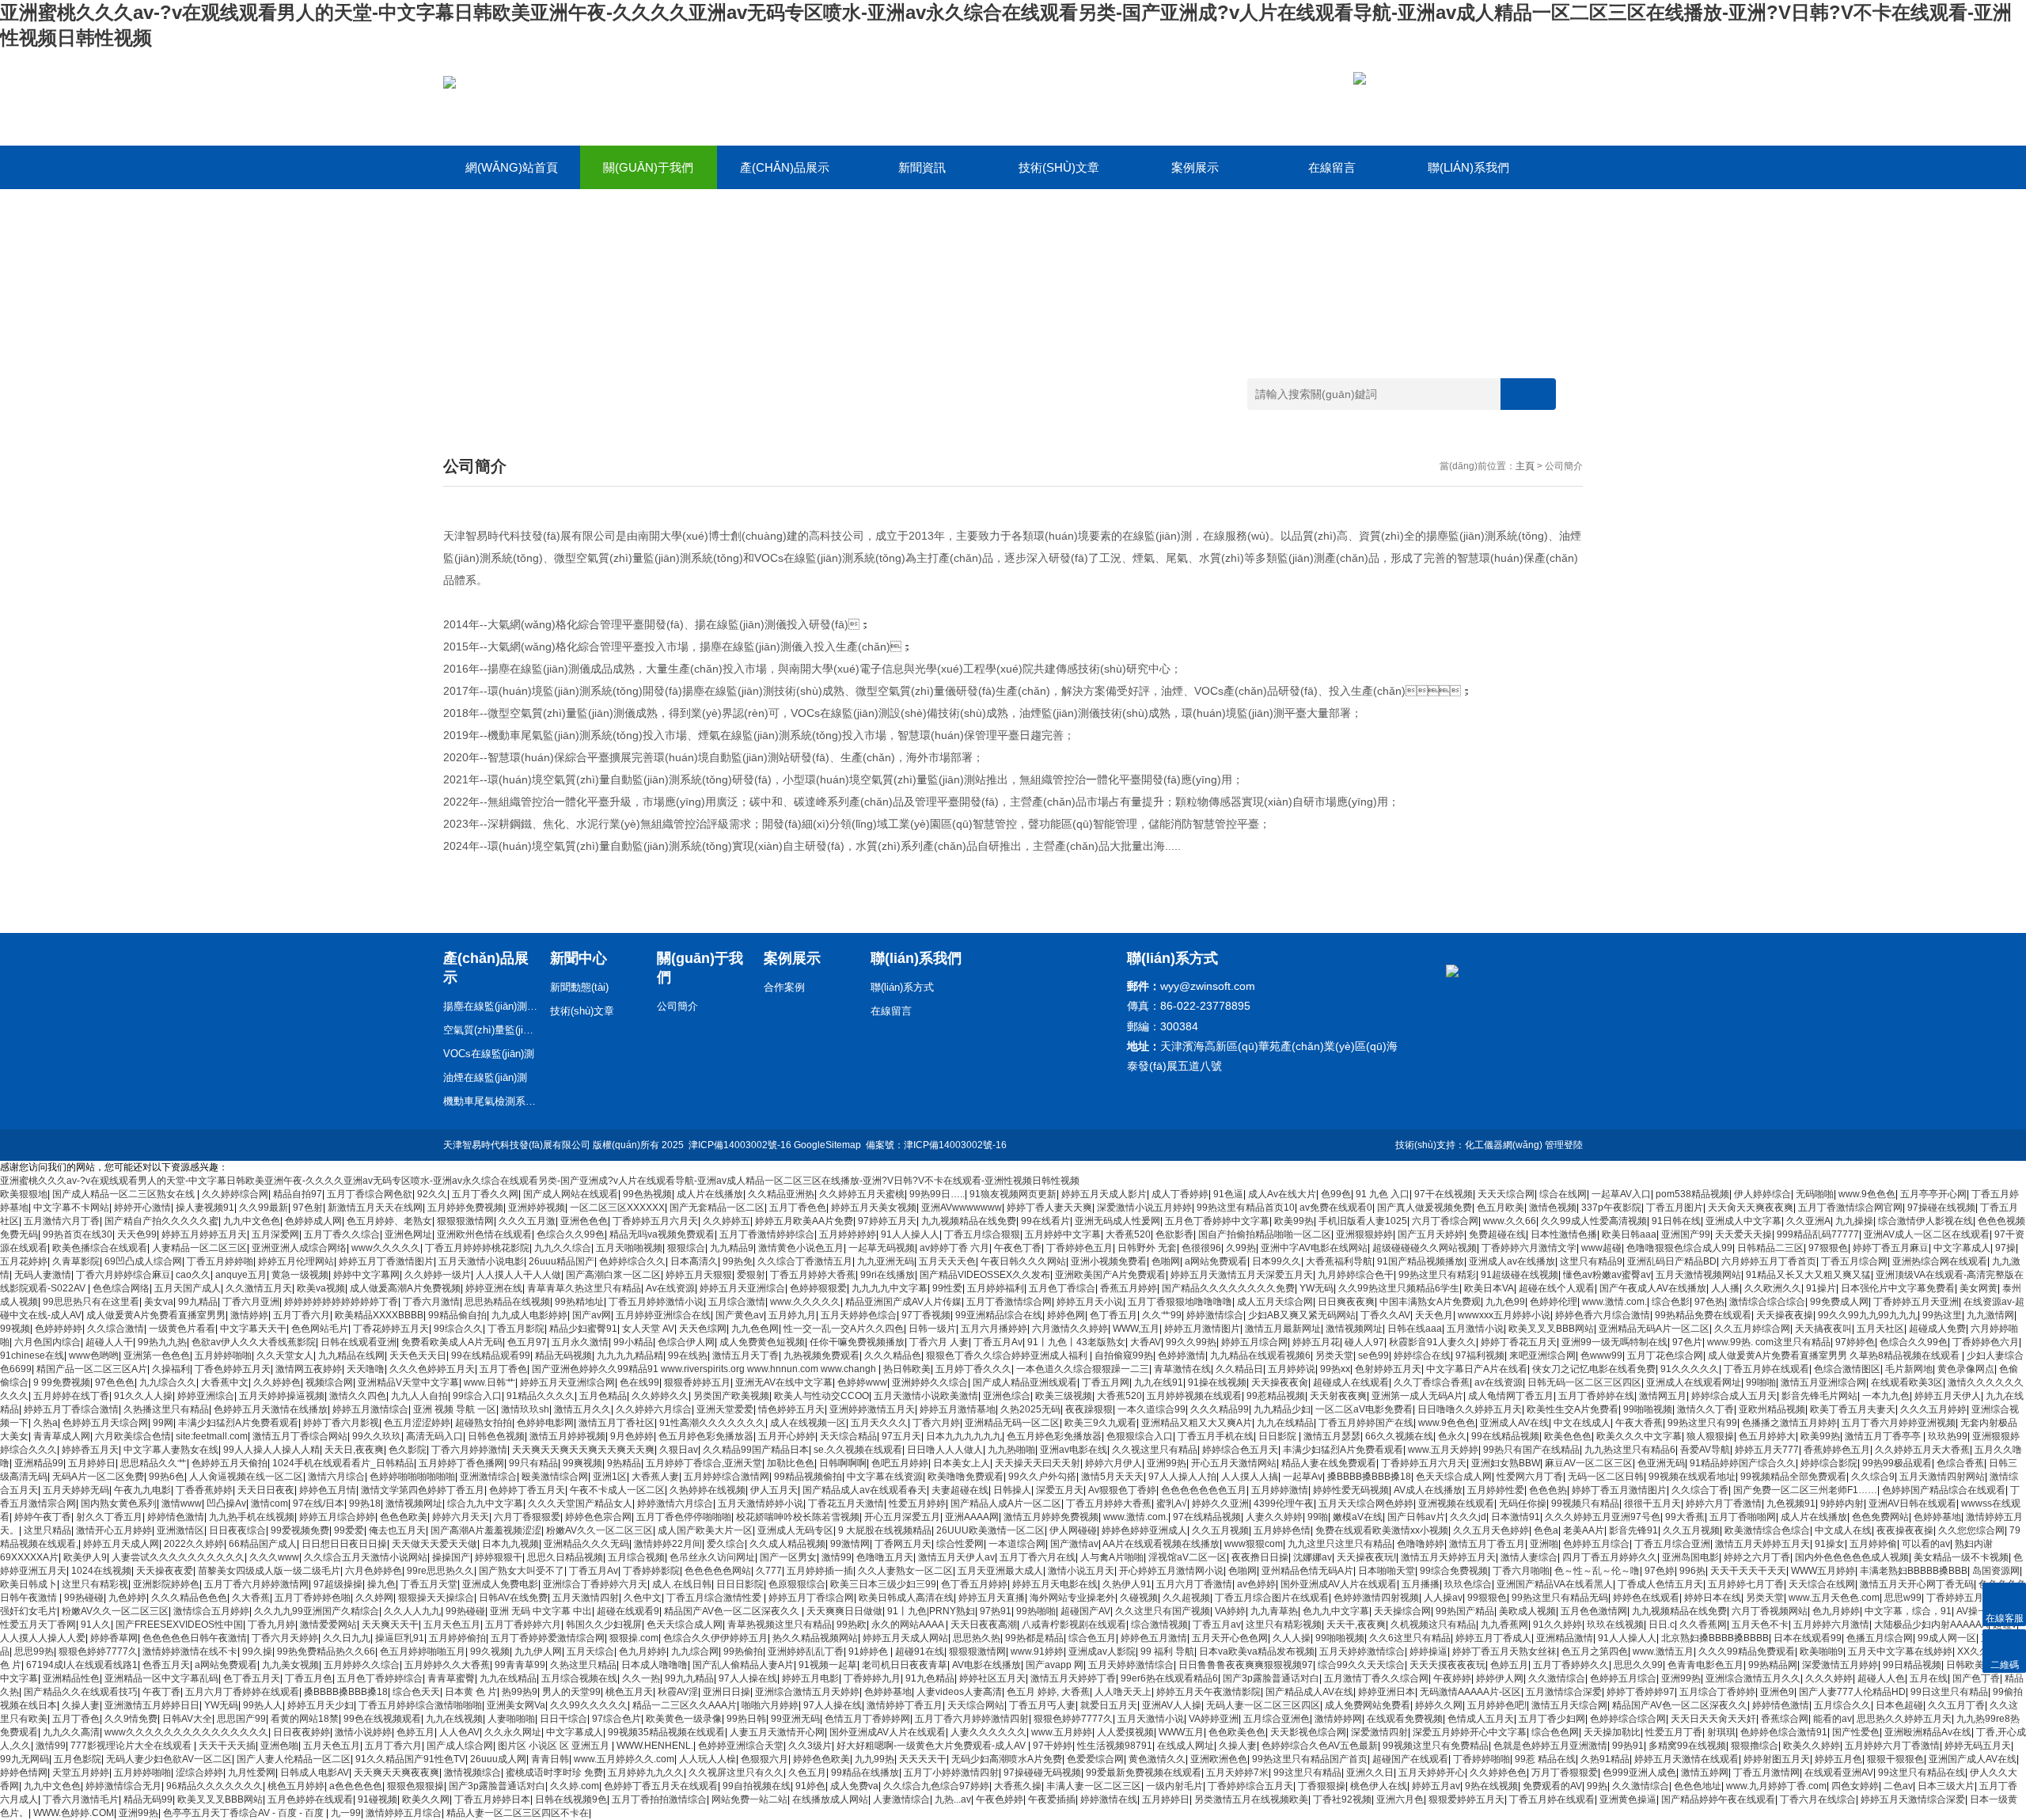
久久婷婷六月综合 (654, 1409)
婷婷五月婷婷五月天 (204, 1234)
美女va (159, 1302)
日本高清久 (694, 1261)
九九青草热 (1274, 1611)
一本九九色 (1886, 1396)
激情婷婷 (249, 1315)
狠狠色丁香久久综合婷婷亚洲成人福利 (1008, 1356)
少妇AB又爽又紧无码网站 (1302, 1315)
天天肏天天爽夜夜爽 (1751, 1208)
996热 (1692, 1571)
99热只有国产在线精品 (1531, 1450)
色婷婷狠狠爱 (818, 1288)
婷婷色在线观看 (1646, 1598)
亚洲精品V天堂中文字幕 (408, 1382)
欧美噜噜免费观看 (966, 1477)
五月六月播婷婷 (994, 1329)
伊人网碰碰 (1073, 1530)
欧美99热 (1294, 1221)
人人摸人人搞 (1250, 1477)
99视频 (15, 1329)
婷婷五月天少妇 (321, 1705)
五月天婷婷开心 (1432, 1773)
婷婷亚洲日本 (1387, 1692)
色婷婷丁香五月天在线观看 (661, 1786)
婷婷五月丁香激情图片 (386, 1261)
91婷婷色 (869, 1651)
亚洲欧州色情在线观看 (484, 1234)
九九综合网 (695, 1651)
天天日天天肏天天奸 (1713, 1719)
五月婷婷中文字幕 (1063, 1234)
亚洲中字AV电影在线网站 (1314, 1248)
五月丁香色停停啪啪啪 (684, 1517)
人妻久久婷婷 (1274, 1517)
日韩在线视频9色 (571, 1799)
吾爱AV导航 (1705, 1450)
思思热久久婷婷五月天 (1904, 1719)
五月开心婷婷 (787, 1436)
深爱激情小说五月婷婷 (1144, 1208)
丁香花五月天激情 (846, 1503)
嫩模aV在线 (1358, 1517)
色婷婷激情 (1182, 1356)
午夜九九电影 (142, 1490)
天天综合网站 (976, 1705)
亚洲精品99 (39, 1463)
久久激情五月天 (259, 1288)
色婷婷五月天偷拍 (230, 1463)
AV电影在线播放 (986, 1665)
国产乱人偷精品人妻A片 (743, 1665)
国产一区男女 (788, 1557)
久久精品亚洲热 (781, 1194)
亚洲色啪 (279, 1746)
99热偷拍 (743, 1651)
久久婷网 (374, 1598)
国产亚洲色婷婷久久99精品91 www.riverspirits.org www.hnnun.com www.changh (705, 1369)
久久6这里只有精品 (1410, 1638)
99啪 (1318, 1517)
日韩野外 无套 (1147, 1248)
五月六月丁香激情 (1194, 1584)
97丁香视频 (926, 1315)
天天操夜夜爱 (165, 1571)
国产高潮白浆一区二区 (613, 1275)
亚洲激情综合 (488, 1477)
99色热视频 (647, 1194)
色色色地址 (1698, 1786)
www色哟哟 (94, 1356)
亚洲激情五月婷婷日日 (152, 1705)
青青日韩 (550, 1759)
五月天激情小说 (1151, 1719)
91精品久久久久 (541, 1396)
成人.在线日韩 (682, 1584)
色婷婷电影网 (545, 1423)
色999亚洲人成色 (1639, 1773)
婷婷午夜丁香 (43, 1517)
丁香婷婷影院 (651, 1571)
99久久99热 (1191, 1342)
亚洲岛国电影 (1690, 1557)
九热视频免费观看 (821, 1356)
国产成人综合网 (460, 1746)
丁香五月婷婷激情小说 (656, 1302)
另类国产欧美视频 (731, 1396)
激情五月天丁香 (746, 1356)
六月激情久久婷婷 (1070, 1329)
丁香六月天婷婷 (285, 1638)
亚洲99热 (1167, 1463)
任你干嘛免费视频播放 (857, 1342)
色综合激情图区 (1847, 1369)
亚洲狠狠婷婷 (1364, 1234)
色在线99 (639, 1382)
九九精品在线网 (351, 1356)
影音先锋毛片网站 (1819, 1396)
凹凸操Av (226, 1503)
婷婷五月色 (1838, 1759)
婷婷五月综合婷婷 (337, 1517)
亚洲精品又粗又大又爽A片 (1197, 1423)
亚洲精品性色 (71, 1678)
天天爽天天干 (390, 1625)
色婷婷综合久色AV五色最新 (1320, 1746)
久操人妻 (81, 1705)
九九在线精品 (1285, 1423)
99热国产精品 (1465, 1611)
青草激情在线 (1182, 1369)
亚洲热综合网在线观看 (1940, 1261)
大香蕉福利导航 (1339, 1261)
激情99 (837, 1557)
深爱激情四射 (1379, 1732)
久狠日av (679, 1450)
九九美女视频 (290, 1665)
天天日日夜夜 (266, 1490)
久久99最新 (264, 1208)
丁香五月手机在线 (1216, 1436)
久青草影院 (76, 1261)
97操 (2005, 1248)
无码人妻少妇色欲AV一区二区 (169, 1759)
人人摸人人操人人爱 (43, 1638)
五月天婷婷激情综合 (1362, 1651)
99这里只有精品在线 (1922, 1773)
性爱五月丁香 (1674, 1732)
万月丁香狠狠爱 (1565, 1773)
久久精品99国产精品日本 (756, 1450)
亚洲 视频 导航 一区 (455, 1409)
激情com (269, 1503)
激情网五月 (1663, 1396)
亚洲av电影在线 (1074, 1450)
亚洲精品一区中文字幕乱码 (161, 1678)
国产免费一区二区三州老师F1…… (1805, 1490)
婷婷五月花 (1316, 1342)
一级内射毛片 (1174, 1786)
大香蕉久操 (1018, 1786)
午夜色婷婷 (1000, 1799)
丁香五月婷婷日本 (492, 1799)
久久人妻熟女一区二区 (905, 1571)
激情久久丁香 (1705, 1409)
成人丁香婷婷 (1180, 1194)
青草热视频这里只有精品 (780, 1625)
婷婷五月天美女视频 (874, 1208)
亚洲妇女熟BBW (1506, 1463)
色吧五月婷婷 (900, 1463)
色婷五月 (1509, 1665)
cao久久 (193, 1275)
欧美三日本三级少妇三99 (883, 1584)
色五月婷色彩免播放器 (706, 1436)
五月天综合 (590, 1651)
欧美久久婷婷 (1812, 1746)
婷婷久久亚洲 (1220, 1503)
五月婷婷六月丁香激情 (1892, 1746)
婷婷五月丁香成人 (1493, 1638)
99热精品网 (1773, 1665)
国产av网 (592, 1315)
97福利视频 (1480, 1356)
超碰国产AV (1085, 1611)
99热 (1597, 1786)
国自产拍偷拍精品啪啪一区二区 (1265, 1234)
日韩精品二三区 (1770, 1248)
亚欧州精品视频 (1772, 1409)
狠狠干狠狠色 (1895, 1759)
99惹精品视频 (1276, 1396)
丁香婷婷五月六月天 (655, 1221)
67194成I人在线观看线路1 (82, 1665)
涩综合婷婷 (199, 1773)
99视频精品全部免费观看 (1793, 1477)
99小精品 (633, 1342)
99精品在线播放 (865, 1773)
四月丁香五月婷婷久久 (1610, 1557)
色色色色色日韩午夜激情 (195, 1638)
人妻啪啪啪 (511, 1719)
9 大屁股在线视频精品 (885, 1530)
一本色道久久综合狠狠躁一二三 (1083, 1369)
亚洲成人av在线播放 (1512, 1261)
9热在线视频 (1491, 1786)
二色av (1898, 1786)
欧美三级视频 (1064, 1396)
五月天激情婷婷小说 (761, 1503)
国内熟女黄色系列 (119, 1503)
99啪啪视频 (1648, 1409)
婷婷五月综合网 (1254, 1342)
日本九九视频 (510, 1544)
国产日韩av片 (1416, 1517)
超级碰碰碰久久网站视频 (1425, 1248)
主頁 (1525, 466)
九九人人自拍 (419, 1396)
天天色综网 (703, 1329)
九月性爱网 (252, 1773)
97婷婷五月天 (887, 1221)
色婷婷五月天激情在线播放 (271, 1409)
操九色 (381, 1584)
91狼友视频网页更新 (1013, 1194)
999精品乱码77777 (1818, 1234)
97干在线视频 (1444, 1194)
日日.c (1662, 1625)
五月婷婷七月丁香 (1746, 1584)
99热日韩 (746, 1719)
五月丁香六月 (302, 1315)
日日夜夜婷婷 (302, 1732)
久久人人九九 (412, 1611)
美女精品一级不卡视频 (1961, 1557)
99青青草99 (520, 1665)
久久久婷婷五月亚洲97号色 (1603, 1517)
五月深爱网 (275, 1234)
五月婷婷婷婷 (848, 1234)
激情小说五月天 (1081, 1571)
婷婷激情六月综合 (675, 1503)
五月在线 (1929, 1678)
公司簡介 (677, 1006)
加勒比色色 (791, 1463)
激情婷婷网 (1338, 1719)
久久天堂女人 (285, 1356)
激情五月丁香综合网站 (300, 1436)
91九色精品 (930, 1678)
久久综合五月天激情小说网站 (366, 1557)
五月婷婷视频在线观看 (1194, 1396)
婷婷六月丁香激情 (1724, 1503)
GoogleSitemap (827, 1145)
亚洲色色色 (584, 1221)
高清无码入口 (434, 1436)
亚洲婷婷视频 (537, 1208)
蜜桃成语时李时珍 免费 (554, 1773)
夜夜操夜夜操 (1905, 1530)
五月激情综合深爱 (1564, 1692)
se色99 (1373, 1356)
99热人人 (263, 1705)
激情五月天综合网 (1569, 1705)
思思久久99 (1638, 1665)
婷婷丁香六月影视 (341, 1423)
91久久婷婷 (1557, 1625)
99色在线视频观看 (382, 1719)
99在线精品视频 (1505, 1436)
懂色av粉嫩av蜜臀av (1607, 1275)
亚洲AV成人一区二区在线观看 (1927, 1234)
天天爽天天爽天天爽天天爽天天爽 (583, 1450)
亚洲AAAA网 (972, 1517)
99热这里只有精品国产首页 (1310, 1759)
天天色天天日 (418, 1356)
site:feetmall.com (212, 1436)
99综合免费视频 (1454, 1571)
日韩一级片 (932, 1329)
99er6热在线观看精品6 (1169, 1678)
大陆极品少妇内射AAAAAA (1931, 1625)
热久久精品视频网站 (815, 1638)
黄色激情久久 (1157, 1759)
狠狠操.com (634, 1638)
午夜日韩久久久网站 (1023, 1261)
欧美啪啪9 (1821, 1651)
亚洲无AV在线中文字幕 (784, 1382)
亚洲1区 (610, 1477)
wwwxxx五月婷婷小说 (1504, 1315)
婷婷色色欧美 (821, 1759)
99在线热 (688, 1356)
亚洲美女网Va (516, 1705)
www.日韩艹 (489, 1382)
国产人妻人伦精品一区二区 (294, 1759)
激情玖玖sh (525, 1409)
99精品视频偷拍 (808, 1477)
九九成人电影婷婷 (529, 1315)
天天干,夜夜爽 (1356, 1625)
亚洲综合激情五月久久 (1753, 1678)
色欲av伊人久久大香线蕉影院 (254, 1342)
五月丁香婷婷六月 (523, 1625)
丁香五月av (1217, 1625)
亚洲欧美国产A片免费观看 (1110, 1275)
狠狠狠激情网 (465, 1221)
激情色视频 (1553, 1208)
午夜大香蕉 (1639, 1423)
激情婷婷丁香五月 (905, 1705)
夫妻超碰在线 (960, 1490)
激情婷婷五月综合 (404, 1813)
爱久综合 (726, 1544)
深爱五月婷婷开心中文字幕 (1470, 1732)
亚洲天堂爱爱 (725, 1409)
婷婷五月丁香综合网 (811, 1598)
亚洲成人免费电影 (500, 1584)
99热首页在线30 (78, 1234)
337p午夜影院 (1611, 1208)
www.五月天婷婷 (1443, 1450)
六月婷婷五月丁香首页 (1769, 1261)
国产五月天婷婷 (1431, 1234)
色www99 (1601, 1356)
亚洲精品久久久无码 (586, 1544)
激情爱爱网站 (328, 1625)
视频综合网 (329, 1382)
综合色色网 (1555, 1732)
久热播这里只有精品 (166, 1409)
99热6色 (167, 1477)
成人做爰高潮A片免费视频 (405, 1288)
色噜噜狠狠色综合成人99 (1679, 1248)
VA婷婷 (1230, 1611)
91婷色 (810, 1786)
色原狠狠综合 (797, 1584)
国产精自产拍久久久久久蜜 (161, 1221)
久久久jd (1468, 1517)
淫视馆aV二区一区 (1188, 1557)
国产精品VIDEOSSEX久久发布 (985, 1275)
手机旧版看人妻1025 (1363, 1221)
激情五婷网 (1705, 1773)
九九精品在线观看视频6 (1260, 1356)
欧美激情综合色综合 (1767, 1530)
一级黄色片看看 (182, 1329)
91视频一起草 (828, 1665)
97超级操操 (338, 1584)
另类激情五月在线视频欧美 (1251, 1799)
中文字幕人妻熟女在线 (171, 1450)
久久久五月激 (527, 1221)
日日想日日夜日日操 (344, 1544)
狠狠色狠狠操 (415, 1786)
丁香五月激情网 (1766, 1773)
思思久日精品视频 (565, 1557)
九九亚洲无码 (886, 1261)
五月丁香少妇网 (1552, 1719)
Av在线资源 (670, 1288)
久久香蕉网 (1703, 1625)
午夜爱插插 (1052, 1799)
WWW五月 (1181, 1732)
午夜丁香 (161, 1692)
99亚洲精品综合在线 (999, 1315)
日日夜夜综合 (237, 1530)
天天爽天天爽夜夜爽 (396, 1773)
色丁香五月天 (252, 1678)
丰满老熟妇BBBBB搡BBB (1914, 1571)
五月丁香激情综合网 (1009, 1302)
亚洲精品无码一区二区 (1012, 1423)
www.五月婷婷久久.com (624, 1759)
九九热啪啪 (1011, 1450)
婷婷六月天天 (461, 1517)
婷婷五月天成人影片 (1104, 1194)
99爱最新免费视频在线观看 (1144, 1773)
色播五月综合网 (1880, 1638)
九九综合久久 (168, 1382)
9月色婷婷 (632, 1436)
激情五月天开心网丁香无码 (1917, 1584)
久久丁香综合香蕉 (1432, 1382)
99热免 (738, 1261)
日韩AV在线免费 (513, 1598)
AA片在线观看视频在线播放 (1161, 1544)
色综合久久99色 (571, 1234)
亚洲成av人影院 (1102, 1651)
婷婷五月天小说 (1090, 1302)
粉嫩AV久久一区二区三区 (599, 1530)
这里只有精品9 (1591, 1261)
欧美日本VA (1489, 1288)
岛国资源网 (1996, 1571)
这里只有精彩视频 (1284, 1625)
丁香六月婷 (936, 1423)
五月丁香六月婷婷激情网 (256, 1584)
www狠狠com (1254, 1544)
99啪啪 (1761, 1382)
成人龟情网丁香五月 (1511, 1396)
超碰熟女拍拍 (484, 1423)
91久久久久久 (1690, 1369)
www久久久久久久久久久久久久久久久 (186, 1732)
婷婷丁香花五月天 (1519, 1342)
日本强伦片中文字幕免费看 (1898, 1288)
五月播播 (1421, 1584)
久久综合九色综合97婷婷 (936, 1786)
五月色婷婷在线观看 (310, 1799)
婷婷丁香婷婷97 (1641, 1692)
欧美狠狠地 (24, 1194)
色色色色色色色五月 (1204, 1490)
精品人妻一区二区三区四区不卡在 (518, 1813)
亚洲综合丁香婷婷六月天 (595, 1584)
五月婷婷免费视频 (465, 1208)
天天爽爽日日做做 (844, 1611)
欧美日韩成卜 (28, 1584)
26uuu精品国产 (562, 1261)
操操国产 (451, 1557)
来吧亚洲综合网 (1542, 1356)
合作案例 (784, 987)
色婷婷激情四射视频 (1376, 1598)
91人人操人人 (910, 1234)
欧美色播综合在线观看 (100, 1248)
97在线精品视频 (1207, 1517)
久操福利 (171, 1369)
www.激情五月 (1663, 1651)
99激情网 (850, 1544)
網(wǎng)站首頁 (512, 167)
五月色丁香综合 (1062, 1288)
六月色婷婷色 (374, 1571)
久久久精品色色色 (189, 1598)
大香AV (1146, 1342)
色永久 (1452, 1436)
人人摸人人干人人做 (518, 1275)
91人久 (96, 1625)
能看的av (1833, 1719)
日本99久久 (1277, 1261)
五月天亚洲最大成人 (1000, 1571)
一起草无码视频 (882, 1248)
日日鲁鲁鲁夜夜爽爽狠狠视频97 (1246, 1665)
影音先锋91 (1633, 1530)
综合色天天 (416, 1692)
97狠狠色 (1828, 1248)
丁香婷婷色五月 (1079, 1248)
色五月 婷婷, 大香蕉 (1048, 1692)
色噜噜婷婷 (1421, 1544)
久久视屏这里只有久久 (736, 1773)
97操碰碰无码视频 (1042, 1773)
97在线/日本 (319, 1503)
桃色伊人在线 (1379, 1786)
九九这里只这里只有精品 (1340, 1544)
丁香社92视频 (1342, 1799)
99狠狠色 (1487, 1598)
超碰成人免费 (1937, 1329)
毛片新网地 (1909, 1369)
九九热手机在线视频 (252, 1517)
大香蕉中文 (225, 1382)
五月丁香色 (503, 1369)
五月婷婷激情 (1280, 1490)
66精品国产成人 (263, 1544)
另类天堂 (1334, 1356)
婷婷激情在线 (1109, 1799)
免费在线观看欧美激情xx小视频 (1382, 1530)
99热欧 (852, 1625)
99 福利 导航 (1167, 1651)
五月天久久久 (879, 1423)
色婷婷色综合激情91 (1784, 1732)
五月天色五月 (452, 1625)
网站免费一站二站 (749, 1799)
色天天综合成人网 (1454, 1477)
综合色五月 (1092, 1638)
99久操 (257, 1651)
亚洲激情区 (180, 1530)
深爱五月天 (1060, 1490)
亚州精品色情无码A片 (1307, 1571)
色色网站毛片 (320, 1329)
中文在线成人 (1582, 1423)
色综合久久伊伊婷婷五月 (715, 1638)
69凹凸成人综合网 (143, 1261)
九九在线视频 (454, 1719)
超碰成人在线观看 (1351, 1382)
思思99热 (34, 1651)
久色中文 (643, 1598)
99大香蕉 (1685, 1517)
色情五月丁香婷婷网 (867, 1719)
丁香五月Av (998, 1342)
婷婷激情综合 (1215, 1315)
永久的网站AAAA (909, 1625)
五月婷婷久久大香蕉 (447, 1665)
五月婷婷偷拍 (457, 1638)
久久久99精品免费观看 (1747, 1651)
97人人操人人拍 (1182, 1477)
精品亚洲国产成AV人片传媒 (903, 1302)
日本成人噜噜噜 (654, 1665)
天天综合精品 (848, 1436)
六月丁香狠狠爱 (527, 1517)
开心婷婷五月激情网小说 (1171, 1571)
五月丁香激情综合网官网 (1850, 1208)
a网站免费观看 (1216, 1261)
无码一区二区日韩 (1606, 1477)
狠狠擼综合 (1755, 1746)
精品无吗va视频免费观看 (662, 1234)
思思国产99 (241, 1719)
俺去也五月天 (397, 1530)
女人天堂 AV (648, 1329)
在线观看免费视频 (1405, 1719)
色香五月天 (166, 1665)
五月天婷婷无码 (76, 1490)
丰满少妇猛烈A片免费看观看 (238, 1423)
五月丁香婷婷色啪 (313, 1598)
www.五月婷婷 (1062, 1732)
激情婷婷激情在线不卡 (190, 1651)
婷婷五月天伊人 (1948, 1396)
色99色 (1336, 1194)
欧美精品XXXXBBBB (379, 1315)
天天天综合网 (1506, 1194)
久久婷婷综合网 (235, 1194)
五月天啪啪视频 (629, 1248)
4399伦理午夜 (1284, 1503)
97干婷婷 (1053, 1746)
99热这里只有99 (1702, 1423)
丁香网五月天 (903, 1544)
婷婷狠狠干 (499, 1557)
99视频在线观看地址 (1692, 1477)
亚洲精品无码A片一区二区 (1654, 1329)
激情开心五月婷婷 (114, 1530)
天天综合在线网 (1822, 1584)
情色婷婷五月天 (791, 1409)
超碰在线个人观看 (1557, 1288)
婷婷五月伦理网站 (296, 1261)
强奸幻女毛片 (28, 1611)
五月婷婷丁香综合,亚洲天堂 (704, 1463)
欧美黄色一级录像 (684, 1719)
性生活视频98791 (1115, 1746)
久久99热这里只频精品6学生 (1399, 1288)
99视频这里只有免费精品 (1436, 1746)
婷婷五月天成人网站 (905, 1638)
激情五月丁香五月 (1487, 1544)
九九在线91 (1159, 1382)
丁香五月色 (309, 1678)
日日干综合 (563, 1719)
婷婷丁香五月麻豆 (1891, 1248)
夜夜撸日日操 (1260, 1557)
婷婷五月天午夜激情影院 (1208, 1692)
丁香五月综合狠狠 (982, 1234)
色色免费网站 (1880, 1517)
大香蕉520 (1128, 1234)
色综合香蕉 (1960, 1463)
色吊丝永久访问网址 (712, 1557)
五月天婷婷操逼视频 (282, 1396)
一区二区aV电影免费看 (1364, 1409)
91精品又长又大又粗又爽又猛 (1808, 1275)
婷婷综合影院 (1829, 1463)
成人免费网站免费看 (1368, 1705)
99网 (163, 1423)
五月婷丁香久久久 (973, 1369)
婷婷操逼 (1428, 1651)
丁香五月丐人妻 (1042, 1705)
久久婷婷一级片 (438, 1275)
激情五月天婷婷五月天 (1762, 1544)
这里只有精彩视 (95, 1584)
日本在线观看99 (1808, 1638)
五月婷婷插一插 (820, 1571)
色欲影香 (1174, 1234)
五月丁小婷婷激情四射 (951, 1773)
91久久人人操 (143, 1396)
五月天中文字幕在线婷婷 (1900, 1651)
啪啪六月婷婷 (770, 1705)
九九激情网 (1990, 1315)
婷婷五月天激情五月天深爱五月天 (1242, 1275)
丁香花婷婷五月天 (391, 1329)
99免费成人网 (1839, 1302)
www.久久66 (1510, 1221)
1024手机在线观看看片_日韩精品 (343, 1463)
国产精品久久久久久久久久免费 (1228, 1288)
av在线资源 (1499, 1382)
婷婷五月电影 (810, 1678)
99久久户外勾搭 (1042, 1477)
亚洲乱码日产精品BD (1672, 1261)
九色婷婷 (127, 1598)
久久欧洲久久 (1773, 1288)
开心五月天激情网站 (1234, 1463)
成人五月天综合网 (1275, 1302)
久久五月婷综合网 (1752, 1329)
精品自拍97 (298, 1194)
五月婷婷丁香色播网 (461, 1463)
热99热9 (520, 1692)
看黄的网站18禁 (305, 1719)
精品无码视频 (563, 1356)
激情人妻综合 (1529, 1557)
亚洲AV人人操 (1172, 1705)
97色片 (1687, 1342)
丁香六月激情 (431, 1302)
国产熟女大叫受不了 (522, 1571)
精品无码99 (148, 1799)
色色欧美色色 (1237, 1732)
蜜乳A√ (1172, 1503)
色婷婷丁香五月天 (527, 1490)
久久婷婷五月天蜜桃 (862, 1194)
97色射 (308, 1208)
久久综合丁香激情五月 (805, 1261)
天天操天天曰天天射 (1038, 1463)
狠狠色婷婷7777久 (98, 1651)
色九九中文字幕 (1336, 1611)
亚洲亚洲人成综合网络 (299, 1248)
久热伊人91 (1127, 1584)
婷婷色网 (1066, 1315)
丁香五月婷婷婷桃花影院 (477, 1248)
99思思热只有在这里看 (91, 1302)
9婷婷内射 (1842, 1503)
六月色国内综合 (47, 1342)
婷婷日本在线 (1713, 1598)
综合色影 (1671, 1302)
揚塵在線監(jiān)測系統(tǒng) (491, 1006)
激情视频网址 (1354, 1329)
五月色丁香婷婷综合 (380, 1678)
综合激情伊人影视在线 (1925, 1221)
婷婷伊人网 (1500, 1678)
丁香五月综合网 (1854, 1261)
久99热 (1241, 1248)
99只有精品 (533, 1463)
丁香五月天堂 (429, 1584)
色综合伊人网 (686, 1342)
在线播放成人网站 (830, 1799)
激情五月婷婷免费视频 (1051, 1517)
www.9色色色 (1867, 1194)
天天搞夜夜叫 (1823, 1329)
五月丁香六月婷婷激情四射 (972, 1719)
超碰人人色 (1881, 1678)
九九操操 (1854, 1221)
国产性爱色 (1856, 1732)
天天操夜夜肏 (1280, 1382)
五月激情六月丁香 (62, 1221)
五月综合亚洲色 (1277, 1719)
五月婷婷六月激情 (1831, 1625)
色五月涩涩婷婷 (417, 1423)
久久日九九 (347, 1638)
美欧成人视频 (1527, 1611)
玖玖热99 (1948, 1436)
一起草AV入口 (1621, 1194)
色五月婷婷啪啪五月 (423, 1651)
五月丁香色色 (798, 1208)
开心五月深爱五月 (902, 1517)
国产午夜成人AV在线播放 (1653, 1288)
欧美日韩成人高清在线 (906, 1598)
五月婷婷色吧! (1497, 1705)
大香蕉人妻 (655, 1477)
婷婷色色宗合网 (598, 1517)
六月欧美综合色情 (133, 1436)
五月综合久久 (1842, 1705)
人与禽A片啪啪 (1112, 1557)
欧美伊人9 (85, 1557)
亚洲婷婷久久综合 (930, 1382)
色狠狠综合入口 (1140, 1436)
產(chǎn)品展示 (785, 167)
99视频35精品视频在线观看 (666, 1732)
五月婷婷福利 (996, 1288)
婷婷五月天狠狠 (699, 1275)
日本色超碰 (1899, 1705)
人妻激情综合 (901, 1799)
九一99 (346, 1813)
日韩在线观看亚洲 (359, 1342)
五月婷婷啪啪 (223, 1356)
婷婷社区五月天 (992, 1678)
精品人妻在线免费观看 (1329, 1463)
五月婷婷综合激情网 (727, 1477)
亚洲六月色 (1400, 1799)
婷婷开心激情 (142, 1208)
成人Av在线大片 (1282, 1194)
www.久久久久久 (805, 1302)
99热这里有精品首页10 (1246, 1208)
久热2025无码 (1030, 1409)
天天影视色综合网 (1308, 1732)
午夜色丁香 (1018, 1248)
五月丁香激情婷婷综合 (767, 1234)
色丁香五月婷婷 (974, 1584)
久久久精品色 (893, 1356)
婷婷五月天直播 (992, 1598)
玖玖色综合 (1468, 1584)
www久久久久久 (386, 1248)
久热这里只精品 (583, 1665)
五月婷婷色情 (1282, 1530)
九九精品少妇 (1282, 1409)
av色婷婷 (1256, 1584)
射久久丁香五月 (109, 1517)
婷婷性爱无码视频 (1351, 1490)
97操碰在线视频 (1941, 1208)
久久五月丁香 (1956, 1705)
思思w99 (1903, 1598)
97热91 (996, 1611)
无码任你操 (1523, 1503)
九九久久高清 (71, 1732)
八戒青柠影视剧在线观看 (1074, 1625)
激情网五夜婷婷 (309, 1369)
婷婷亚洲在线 (494, 1288)
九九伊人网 (538, 1651)
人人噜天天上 (1123, 1692)
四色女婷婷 (1855, 1786)
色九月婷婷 (1836, 1611)
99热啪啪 (1036, 1611)
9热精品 (624, 1463)
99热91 (1628, 1746)
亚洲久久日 (1370, 1773)
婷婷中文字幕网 (366, 1275)
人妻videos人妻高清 (959, 1692)
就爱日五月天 (1109, 1705)
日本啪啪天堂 (1387, 1571)
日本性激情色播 (1564, 1234)
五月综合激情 (737, 1302)
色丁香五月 (1114, 1315)
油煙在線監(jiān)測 (485, 1077)
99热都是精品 (1034, 1638)
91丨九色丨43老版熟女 (1076, 1342)
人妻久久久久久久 (988, 1732)
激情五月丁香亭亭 (1884, 1436)
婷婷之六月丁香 (1757, 1557)
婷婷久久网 (1439, 1705)
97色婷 (1660, 1571)
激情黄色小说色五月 (801, 1248)
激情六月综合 (336, 1477)
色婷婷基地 (1937, 1517)
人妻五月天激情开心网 (777, 1732)
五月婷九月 (792, 1315)
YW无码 (1317, 1288)
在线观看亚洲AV (1839, 1773)
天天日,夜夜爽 (354, 1450)
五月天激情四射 (586, 1598)
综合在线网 (1563, 1194)
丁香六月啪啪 (1521, 1571)
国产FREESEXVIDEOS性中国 (179, 1625)
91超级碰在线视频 (1519, 1275)
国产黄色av (740, 1315)
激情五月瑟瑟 (1332, 1436)
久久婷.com (575, 1786)
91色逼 (1228, 1194)
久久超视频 (1186, 1598)
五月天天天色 (947, 1261)
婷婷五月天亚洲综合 (742, 1288)
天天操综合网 (1402, 1611)
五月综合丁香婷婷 (1717, 1692)
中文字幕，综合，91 (1908, 1611)
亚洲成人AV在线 (1514, 1423)
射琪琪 (1721, 1732)
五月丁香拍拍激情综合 (659, 1799)
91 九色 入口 (1383, 1194)
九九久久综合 (563, 1248)
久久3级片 (810, 1746)
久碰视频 (1139, 1598)
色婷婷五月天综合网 (105, 1423)
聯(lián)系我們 (1468, 167)
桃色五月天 (629, 1692)
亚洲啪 (1544, 1544)
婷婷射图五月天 (1777, 1759)
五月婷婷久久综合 (362, 1665)
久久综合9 (1873, 1477)
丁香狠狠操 (1322, 1786)
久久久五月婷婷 (1933, 1409)
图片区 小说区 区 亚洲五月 (555, 1746)
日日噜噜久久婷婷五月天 (1470, 1409)
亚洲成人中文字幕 (1743, 1221)
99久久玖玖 (377, 1436)
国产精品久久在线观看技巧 (81, 1692)
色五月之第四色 (1595, 1651)
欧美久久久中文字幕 (1639, 1436)
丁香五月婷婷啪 (220, 1261)
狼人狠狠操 (1710, 1436)
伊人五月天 (774, 1490)
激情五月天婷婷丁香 (1073, 1678)
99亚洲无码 (795, 1719)
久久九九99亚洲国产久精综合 (317, 1611)
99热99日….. (937, 1194)
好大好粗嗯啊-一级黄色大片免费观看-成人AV (932, 1746)
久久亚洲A (1808, 1221)
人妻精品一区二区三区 (199, 1248)
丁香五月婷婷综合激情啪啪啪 (420, 1705)
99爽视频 (582, 1463)
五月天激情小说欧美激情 (926, 1396)
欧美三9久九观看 (1100, 1423)
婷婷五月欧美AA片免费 (804, 1221)
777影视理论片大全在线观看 (132, 1746)
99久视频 (490, 1651)
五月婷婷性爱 (1496, 1490)
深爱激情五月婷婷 (1840, 1665)
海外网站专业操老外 (1072, 1598)
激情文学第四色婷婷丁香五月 (423, 1490)
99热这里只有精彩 (1437, 1275)
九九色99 (1505, 1302)
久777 (769, 1571)
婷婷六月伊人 (1114, 1463)
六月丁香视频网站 (1770, 1611)
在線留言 (1332, 167)
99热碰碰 (84, 1598)
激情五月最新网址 (1283, 1329)
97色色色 (115, 1382)
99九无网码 (25, 1759)
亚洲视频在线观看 (1456, 1503)
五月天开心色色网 (1230, 1638)
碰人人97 (1364, 1342)
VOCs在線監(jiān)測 (489, 1054)
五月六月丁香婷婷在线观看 (242, 1692)
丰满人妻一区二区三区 (1094, 1786)
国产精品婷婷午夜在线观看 (1718, 1799)
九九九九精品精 (630, 1356)
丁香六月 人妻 (939, 1342)
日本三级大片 (1946, 1786)
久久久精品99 (1220, 1409)
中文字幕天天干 (253, 1329)
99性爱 (947, 1288)
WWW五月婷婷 (1823, 1571)
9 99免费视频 (62, 1382)
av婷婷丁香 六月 (954, 1248)
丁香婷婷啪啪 (1482, 1759)
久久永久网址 (513, 1732)
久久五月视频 (1220, 1530)
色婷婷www (862, 1382)
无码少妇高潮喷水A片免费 (1007, 1759)
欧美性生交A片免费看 (1573, 1409)
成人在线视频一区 (808, 1423)
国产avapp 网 (1055, 1665)
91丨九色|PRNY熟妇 (931, 1611)
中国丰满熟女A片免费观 (1430, 1302)
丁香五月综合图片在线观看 (1272, 1598)
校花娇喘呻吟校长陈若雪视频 (798, 1517)
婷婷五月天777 (1767, 1450)
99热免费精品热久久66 (326, 1651)
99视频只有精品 (1585, 1503)
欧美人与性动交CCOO (821, 1396)
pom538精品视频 (1692, 1194)
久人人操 (1292, 1638)
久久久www (274, 1557)
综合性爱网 (960, 1544)
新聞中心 (579, 958)
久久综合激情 (116, 1329)
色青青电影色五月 (1705, 1665)
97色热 (1709, 1302)
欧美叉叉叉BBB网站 (1551, 1329)
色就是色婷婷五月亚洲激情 (1550, 1746)
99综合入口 (477, 1396)
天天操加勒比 (1612, 1732)
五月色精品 (603, 1396)
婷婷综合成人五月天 (1734, 1396)
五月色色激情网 (1594, 1611)
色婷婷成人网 (313, 1221)
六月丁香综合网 (1445, 1221)
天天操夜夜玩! (1366, 1557)
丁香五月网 (1106, 1382)
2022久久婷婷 (194, 1544)
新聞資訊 (922, 167)
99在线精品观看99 (491, 1356)
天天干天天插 (227, 1746)
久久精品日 (1239, 1369)
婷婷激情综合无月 (123, 1786)
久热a (46, 1423)
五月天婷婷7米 (1237, 1773)
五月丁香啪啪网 (1743, 1517)
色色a (1546, 1530)
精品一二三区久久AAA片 (685, 1705)
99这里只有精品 (1307, 1773)
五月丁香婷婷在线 (1596, 1396)
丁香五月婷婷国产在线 (1366, 1423)
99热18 (365, 1503)
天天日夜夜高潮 (984, 1625)
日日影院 (1279, 1436)
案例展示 (1195, 167)
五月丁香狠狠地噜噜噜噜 (1180, 1302)
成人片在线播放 (710, 1194)
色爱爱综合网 (1095, 1759)
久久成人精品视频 (787, 1544)
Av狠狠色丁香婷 (1122, 1490)
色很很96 (1201, 1248)
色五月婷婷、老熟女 (389, 1221)
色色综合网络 (121, 1288)
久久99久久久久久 (589, 1705)
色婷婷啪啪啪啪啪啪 (412, 1477)
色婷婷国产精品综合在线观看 (1944, 1490)
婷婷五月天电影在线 (1055, 1584)
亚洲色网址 (408, 1234)
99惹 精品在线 (1545, 1759)
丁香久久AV (1385, 1315)
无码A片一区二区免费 (98, 1477)
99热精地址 (579, 1302)
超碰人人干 (109, 1342)
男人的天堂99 (571, 1692)
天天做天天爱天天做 (434, 1544)
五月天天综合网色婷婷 (1366, 1503)
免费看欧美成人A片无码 (452, 1342)
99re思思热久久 (440, 1571)
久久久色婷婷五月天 (432, 1369)
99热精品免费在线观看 (1703, 1315)
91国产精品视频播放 (1421, 1261)
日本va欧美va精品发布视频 (1257, 1651)
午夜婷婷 (1452, 1678)
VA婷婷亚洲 (1214, 1719)
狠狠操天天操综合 (436, 1598)
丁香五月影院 (516, 1329)
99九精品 (198, 1302)
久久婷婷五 (727, 1221)
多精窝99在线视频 (1687, 1746)
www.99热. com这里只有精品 (1769, 1342)
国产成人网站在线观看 (571, 1194)
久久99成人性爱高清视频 (1594, 1221)
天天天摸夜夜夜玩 (1447, 1665)
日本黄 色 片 (471, 1692)
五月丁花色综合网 (1665, 1356)
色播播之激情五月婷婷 (1789, 1423)
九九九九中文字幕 (890, 1288)
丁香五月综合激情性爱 (715, 1598)
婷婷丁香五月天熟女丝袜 (1504, 1651)
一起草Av (1303, 1477)
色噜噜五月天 (885, 1557)
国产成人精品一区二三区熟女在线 (125, 1194)
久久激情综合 (1557, 1678)
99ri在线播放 (888, 1275)
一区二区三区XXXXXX (617, 1208)
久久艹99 (1162, 1315)
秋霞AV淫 (678, 1692)
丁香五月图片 (1675, 1208)
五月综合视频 (636, 1557)
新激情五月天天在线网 (375, 1208)
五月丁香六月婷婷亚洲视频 (1899, 1423)
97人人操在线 (748, 1678)
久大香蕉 (251, 1598)
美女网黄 (1979, 1288)
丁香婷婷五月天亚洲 (1916, 1302)
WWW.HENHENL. (655, 1746)
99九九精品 (689, 1678)
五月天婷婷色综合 (859, 1315)
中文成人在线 (1843, 1530)
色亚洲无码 (1661, 1463)
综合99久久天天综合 (1361, 1665)
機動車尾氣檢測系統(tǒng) (491, 1101)
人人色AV (459, 1732)
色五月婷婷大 (1767, 1436)
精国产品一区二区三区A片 (92, 1369)
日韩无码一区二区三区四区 (1584, 1382)
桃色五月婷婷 (296, 1786)
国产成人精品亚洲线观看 (1025, 1382)
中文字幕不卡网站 (71, 1208)
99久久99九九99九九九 (1868, 1315)
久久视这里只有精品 (1155, 1450)
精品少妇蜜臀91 (583, 1329)
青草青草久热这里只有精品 (584, 1288)
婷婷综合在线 (1422, 1356)
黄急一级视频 (300, 1275)
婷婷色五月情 (328, 1490)
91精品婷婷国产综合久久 (1743, 1463)
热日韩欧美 (907, 1369)
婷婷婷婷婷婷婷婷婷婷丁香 (341, 1302)
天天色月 (1434, 1315)
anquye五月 (241, 1275)
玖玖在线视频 (1615, 1625)
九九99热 (875, 1759)
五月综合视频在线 (579, 1678)
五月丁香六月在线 (1038, 1557)
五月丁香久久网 (485, 1194)
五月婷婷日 (92, 1463)
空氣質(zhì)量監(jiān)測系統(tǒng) (491, 1030)
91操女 (1830, 1544)
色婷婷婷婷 (59, 1329)
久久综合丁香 (1700, 1490)
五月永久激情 (580, 1342)
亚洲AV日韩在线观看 (1912, 1503)
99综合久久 (458, 1329)
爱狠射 (751, 1275)
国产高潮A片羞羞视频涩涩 (486, 1530)
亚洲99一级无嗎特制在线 (1614, 1342)
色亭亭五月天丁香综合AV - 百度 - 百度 (245, 1813)
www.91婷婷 (1037, 1651)
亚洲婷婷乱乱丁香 (806, 1651)
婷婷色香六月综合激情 (1603, 1315)
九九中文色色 (252, 1221)
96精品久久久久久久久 (214, 1786)
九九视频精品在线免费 (969, 1221)
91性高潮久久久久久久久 (712, 1423)
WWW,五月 (1136, 1329)
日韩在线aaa (1415, 1329)
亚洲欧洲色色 (1219, 1759)
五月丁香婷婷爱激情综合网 (548, 1638)
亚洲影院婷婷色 (166, 1584)
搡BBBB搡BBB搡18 (1369, 1477)
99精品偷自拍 (457, 1315)
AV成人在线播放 (1428, 1490)
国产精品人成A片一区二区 (1006, 1503)
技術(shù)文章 (1059, 167)
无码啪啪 (1815, 1194)
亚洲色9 (1777, 1692)
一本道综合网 (1017, 1544)
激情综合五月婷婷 (211, 1611)
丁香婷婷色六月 (1986, 1342)
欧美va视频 (321, 1288)
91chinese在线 (32, 1356)
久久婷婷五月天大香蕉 (1922, 1450)
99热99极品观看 (1897, 1463)
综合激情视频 (1159, 1625)
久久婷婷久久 (660, 1396)
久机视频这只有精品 (1433, 1625)
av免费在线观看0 (1336, 1208)
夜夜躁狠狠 (1089, 1409)
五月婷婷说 (1292, 1369)
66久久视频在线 (1399, 1436)
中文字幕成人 (1962, 1248)
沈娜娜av (1313, 1557)
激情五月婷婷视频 (567, 1436)
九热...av (953, 1799)
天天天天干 (923, 1759)
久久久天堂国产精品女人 (580, 1503)
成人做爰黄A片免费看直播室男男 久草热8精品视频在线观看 (1835, 1356)
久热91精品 (1605, 1759)
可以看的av (1926, 1544)
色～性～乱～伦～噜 (1597, 1571)
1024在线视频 (101, 1571)
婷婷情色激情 (176, 1517)
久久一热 (641, 1678)
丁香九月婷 (271, 1625)
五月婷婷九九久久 (646, 1773)
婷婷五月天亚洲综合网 (567, 1382)
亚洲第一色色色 (157, 1356)
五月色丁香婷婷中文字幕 (1217, 1221)
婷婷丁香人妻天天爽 (1049, 1208)
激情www (182, 1503)
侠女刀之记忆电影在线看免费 (1594, 1369)
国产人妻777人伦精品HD (1852, 1692)
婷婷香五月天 (90, 1450)
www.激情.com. (1614, 1302)
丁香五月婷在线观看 (1766, 1369)
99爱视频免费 (300, 1530)
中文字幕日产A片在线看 (1477, 1369)
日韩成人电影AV (315, 1773)
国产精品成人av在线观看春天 (865, 1490)
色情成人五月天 (1481, 1719)
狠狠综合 (686, 1248)
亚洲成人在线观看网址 (1694, 1382)
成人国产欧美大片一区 (705, 1530)
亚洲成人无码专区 (795, 1530)
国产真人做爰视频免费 (1425, 1208)
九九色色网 (755, 1329)
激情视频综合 (472, 1773)
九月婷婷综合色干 (1356, 1275)
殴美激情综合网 (555, 1477)
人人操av (1443, 1598)
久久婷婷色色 (1498, 1773)
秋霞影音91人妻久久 (1432, 1342)
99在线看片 (1045, 1221)
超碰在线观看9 (628, 1611)
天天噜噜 (366, 1369)
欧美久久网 (426, 1799)
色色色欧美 (404, 1517)
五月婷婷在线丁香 (71, 1396)
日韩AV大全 (187, 1719)
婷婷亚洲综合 (206, 1396)
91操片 (1821, 1288)
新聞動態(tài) (579, 987)
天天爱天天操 (1743, 1234)
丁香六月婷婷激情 (469, 1450)
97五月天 (901, 1436)
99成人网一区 (1947, 1638)
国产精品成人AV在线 (1309, 1692)
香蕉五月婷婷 (1129, 1288)
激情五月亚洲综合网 (1823, 1382)
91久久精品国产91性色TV (410, 1759)
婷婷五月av (1436, 1786)
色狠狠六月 (764, 1759)
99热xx (1335, 1369)
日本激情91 (1516, 1517)
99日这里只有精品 (1949, 1692)
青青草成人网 (62, 1436)
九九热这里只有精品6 (1630, 1450)
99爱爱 (349, 1530)
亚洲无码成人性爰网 (1117, 1221)
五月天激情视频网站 (1698, 1275)
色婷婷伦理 (1554, 1302)
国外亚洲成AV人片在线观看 (1339, 1584)
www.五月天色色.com (1834, 1598)
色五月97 (527, 1342)
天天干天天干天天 (1748, 1571)
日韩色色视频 (496, 1436)
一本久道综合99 (1151, 1409)
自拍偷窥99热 (1124, 1356)
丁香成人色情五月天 (1660, 1584)
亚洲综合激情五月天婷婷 (807, 1692)
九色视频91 (1791, 1503)
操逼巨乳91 (400, 1638)
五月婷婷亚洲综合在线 (663, 1315)
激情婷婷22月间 (668, 1544)
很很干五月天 (1652, 1503)
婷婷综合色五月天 (1240, 1450)
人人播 (1725, 1288)
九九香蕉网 (1504, 1625)
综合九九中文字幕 (485, 1503)
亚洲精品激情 (1565, 1638)
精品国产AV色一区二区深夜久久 (733, 1611)
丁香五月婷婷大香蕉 (813, 1275)
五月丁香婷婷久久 (1571, 1665)
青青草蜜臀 (451, 1678)
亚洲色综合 (1007, 1396)
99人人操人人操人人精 (271, 1450)
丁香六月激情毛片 (81, 1799)
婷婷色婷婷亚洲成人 (1144, 1530)
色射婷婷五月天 (1388, 1369)
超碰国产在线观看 (1410, 1759)
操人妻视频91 (205, 1208)
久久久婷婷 (1829, 1678)
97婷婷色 (1855, 1342)
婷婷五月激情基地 (958, 1409)
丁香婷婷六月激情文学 (1529, 1248)
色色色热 (1548, 1490)
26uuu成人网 (498, 1759)
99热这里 (1942, 1315)
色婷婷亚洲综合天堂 (741, 1746)
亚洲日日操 (727, 1692)
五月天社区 (1880, 1329)
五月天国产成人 (188, 1288)
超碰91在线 (920, 1651)
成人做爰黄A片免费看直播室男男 (156, 1315)
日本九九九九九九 (964, 1436)
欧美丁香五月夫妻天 (1853, 1409)
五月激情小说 (1475, 1329)
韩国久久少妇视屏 (604, 1625)
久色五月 (807, 1773)
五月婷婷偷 (1873, 1544)
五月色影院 (78, 1759)
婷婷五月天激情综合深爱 (1913, 1799)
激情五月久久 (582, 1409)
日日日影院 (740, 1584)
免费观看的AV (1552, 1786)
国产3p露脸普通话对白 (1271, 1678)
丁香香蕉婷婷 (204, 1490)
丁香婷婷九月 (872, 1678)
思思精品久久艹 (154, 1463)
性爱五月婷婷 (917, 1503)
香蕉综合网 (1785, 1719)
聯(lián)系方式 (902, 987)
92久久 (432, 1194)
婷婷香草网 (114, 1638)
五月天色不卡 (1760, 1625)
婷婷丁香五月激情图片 (1619, 1490)
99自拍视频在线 (757, 1786)
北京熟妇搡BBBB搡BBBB (1715, 1638)
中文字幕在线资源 (885, 1477)
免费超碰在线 (1497, 1234)
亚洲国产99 (1686, 1234)
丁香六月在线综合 (1818, 1799)
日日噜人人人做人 (945, 1450)
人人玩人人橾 (708, 1759)
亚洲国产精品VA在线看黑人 (1555, 1584)
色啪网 (1166, 1261)
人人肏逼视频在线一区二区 (246, 1477)
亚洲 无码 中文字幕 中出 (541, 1611)
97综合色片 (617, 1719)
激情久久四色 (358, 1396)
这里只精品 (47, 1530)
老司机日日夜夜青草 (905, 1665)
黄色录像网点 (1966, 1369)
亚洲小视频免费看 (1109, 1261)
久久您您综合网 (1971, 1530)
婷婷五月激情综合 (370, 1409)
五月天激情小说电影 (481, 1261)
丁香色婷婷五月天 (233, 1369)
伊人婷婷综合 (1762, 1194)
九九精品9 (732, 1248)
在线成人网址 (1186, 1746)
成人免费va (854, 1786)
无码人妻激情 (43, 1275)
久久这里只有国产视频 (1163, 1611)
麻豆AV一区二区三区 (1589, 1463)
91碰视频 (378, 1799)
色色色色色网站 (718, 1571)
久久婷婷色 (277, 1382)
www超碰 (1601, 1248)
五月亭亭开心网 (1933, 1194)
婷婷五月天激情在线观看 (1686, 1759)
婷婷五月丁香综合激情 (71, 1409)
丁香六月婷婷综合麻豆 (123, 1275)
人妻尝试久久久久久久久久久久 (178, 1557)
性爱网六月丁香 (1530, 1477)
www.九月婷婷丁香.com (1776, 1786)
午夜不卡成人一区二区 (617, 1490)
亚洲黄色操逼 (1628, 1799)
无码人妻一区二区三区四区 (1263, 1705)
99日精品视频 (1912, 1665)
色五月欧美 (1501, 1208)
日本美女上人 (962, 1463)
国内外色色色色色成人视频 (1852, 1557)
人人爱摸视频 (1125, 1732)
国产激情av (1074, 1544)
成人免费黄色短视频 (762, 1342)
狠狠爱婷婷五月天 (1466, 1799)
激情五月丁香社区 (617, 1423)
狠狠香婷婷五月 (697, 1382)
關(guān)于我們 (648, 167)
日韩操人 (1012, 1490)
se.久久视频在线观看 (858, 1450)
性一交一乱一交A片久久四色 (844, 1329)
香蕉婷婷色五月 (1837, 1450)
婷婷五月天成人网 (121, 1544)
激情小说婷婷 (363, 1732)
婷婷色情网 (24, 1773)
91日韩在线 (1676, 1221)
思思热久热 (977, 1638)
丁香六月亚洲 (251, 1302)
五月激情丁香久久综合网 (1376, 1678)
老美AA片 (1584, 1530)
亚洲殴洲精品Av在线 (1928, 1732)
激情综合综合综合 (1767, 1302)
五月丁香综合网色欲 (370, 1194)
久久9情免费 (131, 1719)
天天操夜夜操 (1785, 1315)
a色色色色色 (356, 1786)
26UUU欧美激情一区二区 (990, 1530)
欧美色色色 (1568, 1436)
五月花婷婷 (24, 1261)
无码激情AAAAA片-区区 (1470, 1692)
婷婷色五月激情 (1154, 1638)
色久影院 (408, 1450)
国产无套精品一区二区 (717, 1208)
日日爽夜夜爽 (1346, 1302)
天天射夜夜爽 (1338, 1396)
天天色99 (137, 1234)
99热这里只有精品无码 (1560, 1598)
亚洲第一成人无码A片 (1417, 1396)
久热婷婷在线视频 (708, 1490)
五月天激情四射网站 (1942, 1477)
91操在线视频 (1217, 1382)
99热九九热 (162, 1342)
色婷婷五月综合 (1596, 1544)
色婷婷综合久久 (632, 1261)
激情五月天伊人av (956, 1557)
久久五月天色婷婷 (1491, 1530)
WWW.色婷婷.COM (74, 1813)
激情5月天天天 (1112, 1477)
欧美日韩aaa (1629, 1234)
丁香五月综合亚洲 (1672, 1544)
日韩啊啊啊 (843, 1463)
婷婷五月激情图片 (1202, 1329)
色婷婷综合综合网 (1628, 1719)
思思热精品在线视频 (507, 1302)
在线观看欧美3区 (1907, 1382)
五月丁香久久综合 (342, 1234)
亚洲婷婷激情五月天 (872, 1409)
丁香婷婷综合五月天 (1250, 1786)
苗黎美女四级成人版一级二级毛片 (269, 1571)
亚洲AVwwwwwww (962, 1208)
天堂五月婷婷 (81, 1773)
